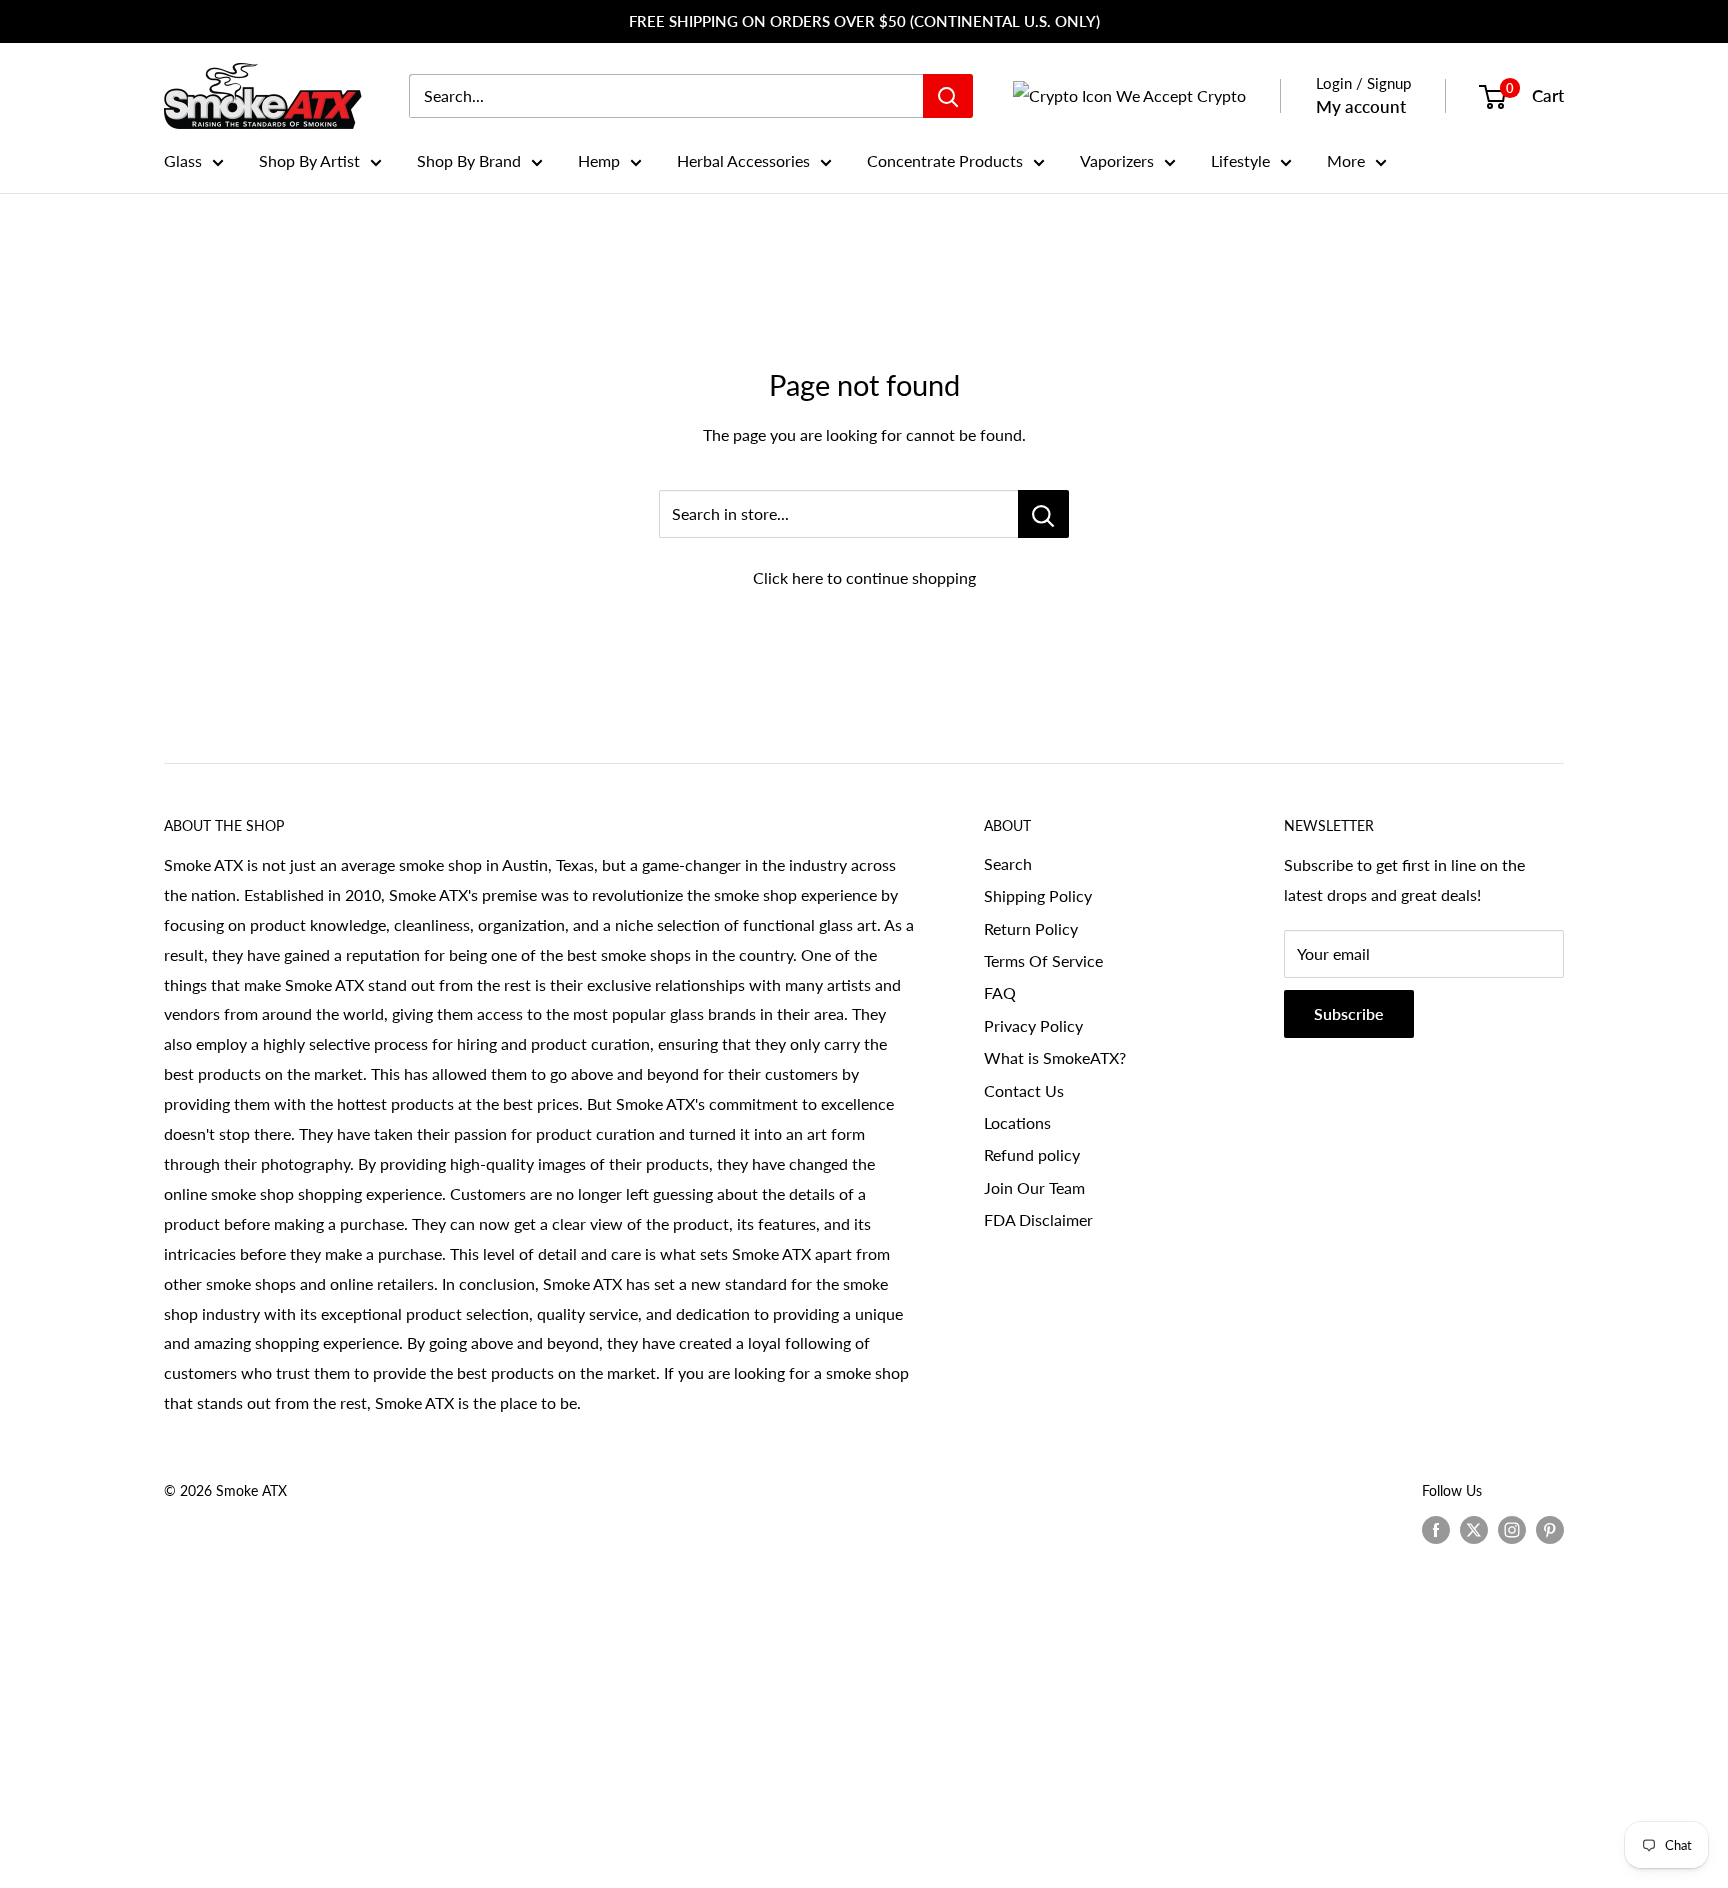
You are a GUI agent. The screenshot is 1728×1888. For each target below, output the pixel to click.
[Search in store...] (1043, 514)
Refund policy (1032, 1154)
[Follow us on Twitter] (1474, 1530)
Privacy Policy (1033, 1025)
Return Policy (1031, 928)
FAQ (1000, 992)
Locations (1017, 1122)
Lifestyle (1240, 160)
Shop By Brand (469, 160)
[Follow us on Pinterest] (1550, 1530)
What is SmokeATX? (1055, 1057)
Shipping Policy (1038, 895)
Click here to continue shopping (864, 577)
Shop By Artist (309, 160)
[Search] (948, 96)
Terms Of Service (1043, 960)
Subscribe (1349, 1013)
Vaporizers (1117, 160)
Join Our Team (1034, 1187)
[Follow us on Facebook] (1436, 1530)
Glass (183, 160)
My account (1361, 106)
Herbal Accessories (743, 160)
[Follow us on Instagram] (1512, 1530)
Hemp (599, 160)
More (1346, 160)
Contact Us (1024, 1090)
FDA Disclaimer (1038, 1219)
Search (1008, 863)
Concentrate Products (945, 160)
